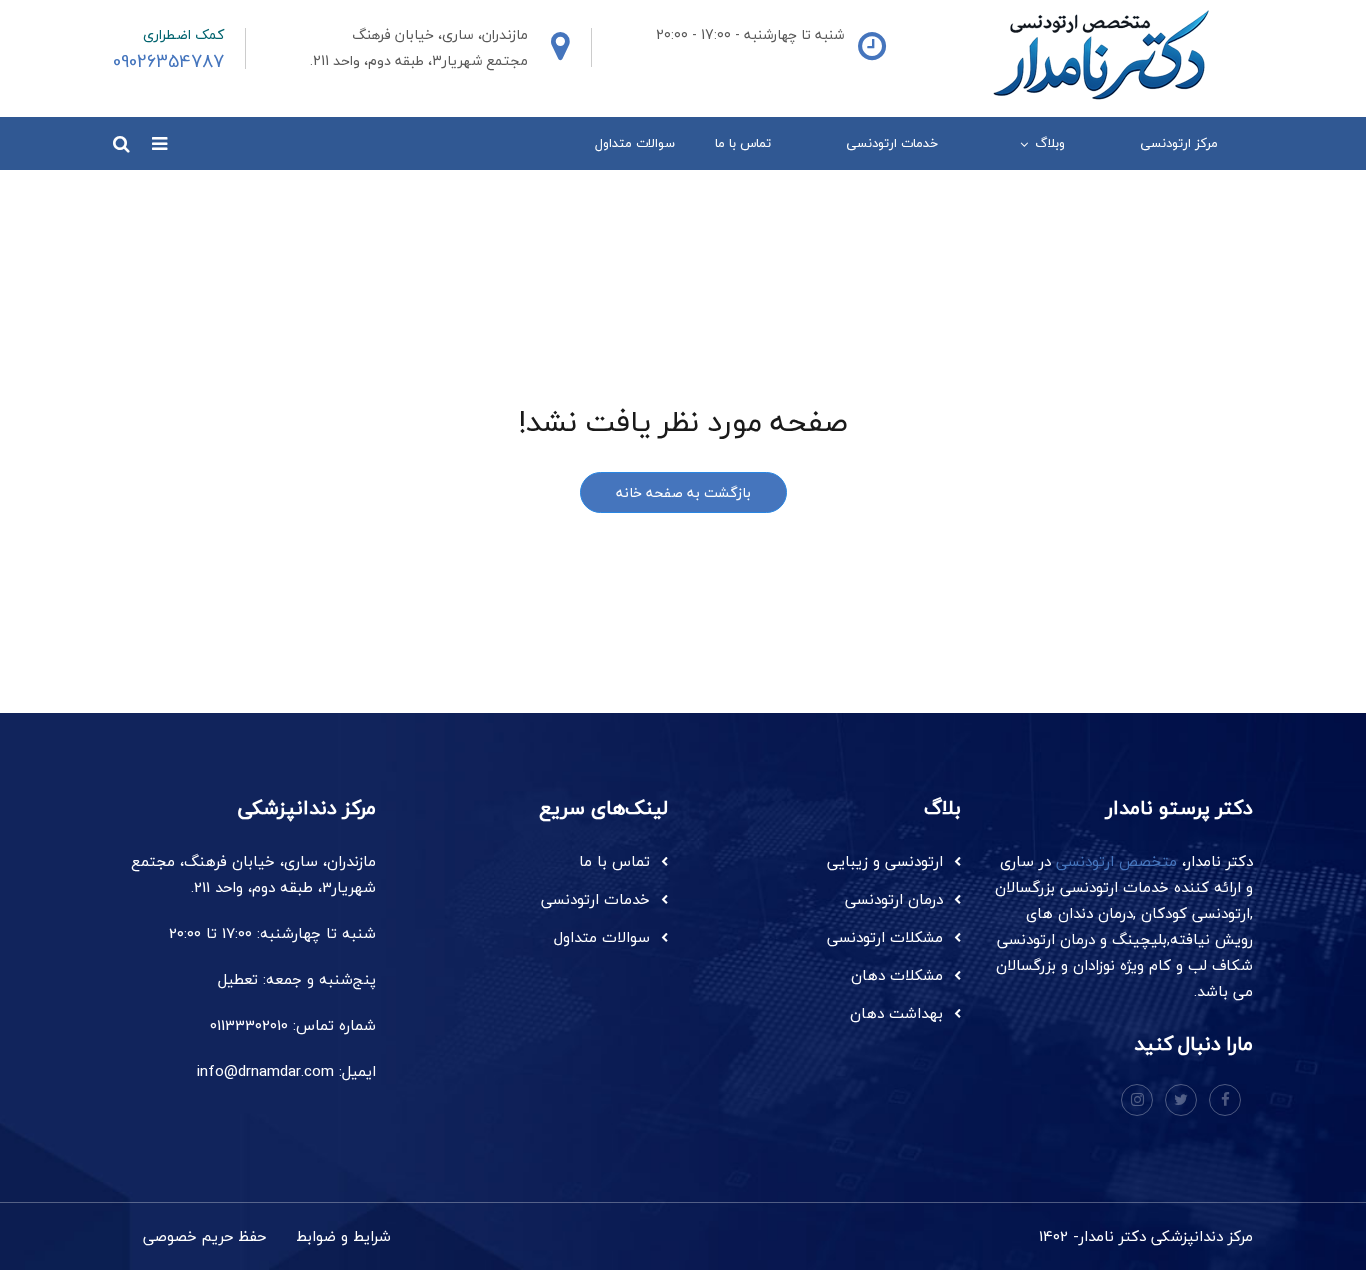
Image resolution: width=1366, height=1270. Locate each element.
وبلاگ (1050, 143)
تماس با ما (743, 143)
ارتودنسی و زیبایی (885, 861)
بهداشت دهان (896, 1013)
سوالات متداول (635, 143)
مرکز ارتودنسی (1179, 143)
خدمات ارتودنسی (892, 143)
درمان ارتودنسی (894, 899)
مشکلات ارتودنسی (885, 937)
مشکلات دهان (897, 975)
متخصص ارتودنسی (1116, 861)
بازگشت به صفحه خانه (683, 492)
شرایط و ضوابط (343, 1236)
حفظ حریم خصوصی (204, 1236)
